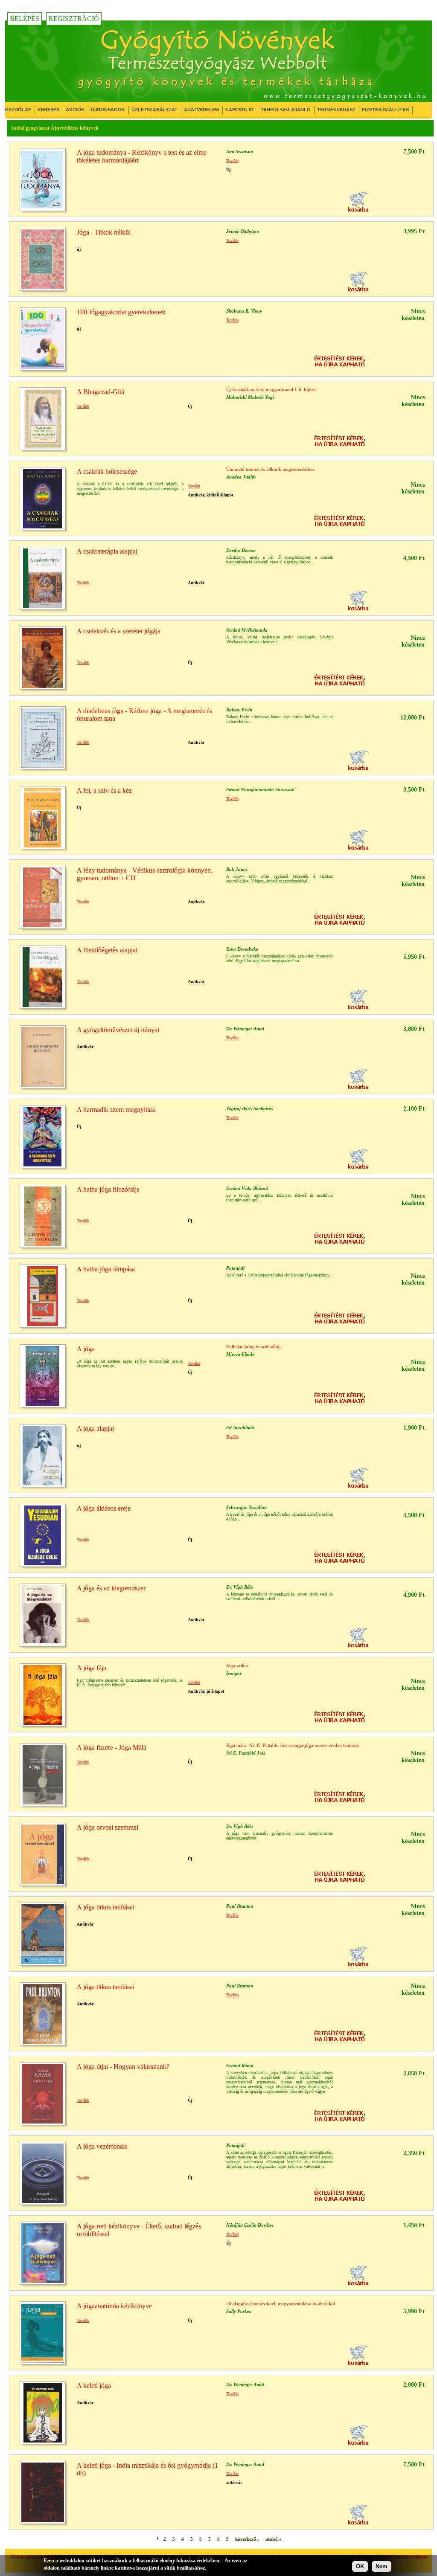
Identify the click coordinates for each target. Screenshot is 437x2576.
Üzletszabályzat (154, 110)
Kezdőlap (18, 110)
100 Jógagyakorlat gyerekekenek (121, 312)
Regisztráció (74, 19)
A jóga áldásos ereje (104, 1508)
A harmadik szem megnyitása (116, 1110)
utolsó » (274, 2538)
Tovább (232, 161)
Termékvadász (336, 110)
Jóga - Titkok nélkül (104, 232)
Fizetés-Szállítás (385, 110)
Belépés (25, 19)
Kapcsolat (240, 110)
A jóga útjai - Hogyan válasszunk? (123, 2067)
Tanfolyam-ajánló (286, 110)
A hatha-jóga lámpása (106, 1269)
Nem (382, 2566)
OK (360, 2566)
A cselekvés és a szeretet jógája (119, 631)
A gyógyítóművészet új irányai (118, 1030)
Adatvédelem (201, 110)
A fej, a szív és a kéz (104, 790)
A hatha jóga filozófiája (108, 1189)
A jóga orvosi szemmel (108, 1827)
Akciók (75, 110)
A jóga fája (92, 1668)
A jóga (86, 1349)
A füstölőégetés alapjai (107, 950)
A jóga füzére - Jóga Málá (112, 1748)
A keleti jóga (94, 2386)
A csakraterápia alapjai (107, 551)
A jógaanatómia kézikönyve (114, 2306)
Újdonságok (108, 110)
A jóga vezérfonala (102, 2146)
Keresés (48, 110)
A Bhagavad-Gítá (101, 392)
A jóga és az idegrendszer (111, 1588)
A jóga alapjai (95, 1429)
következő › (247, 2538)
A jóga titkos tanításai (106, 1907)
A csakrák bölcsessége (107, 471)
